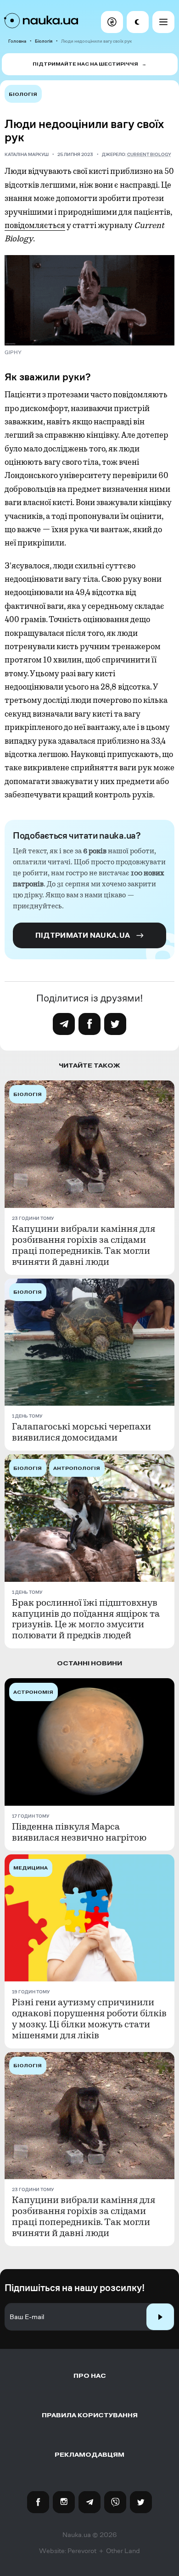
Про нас (90, 2376)
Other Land (123, 2551)
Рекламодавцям (89, 2455)
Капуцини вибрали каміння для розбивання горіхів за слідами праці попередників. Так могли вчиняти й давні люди (84, 1246)
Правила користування (90, 2415)
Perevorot (82, 2551)
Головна (17, 41)
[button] (112, 22)
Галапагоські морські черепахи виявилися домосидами (81, 1432)
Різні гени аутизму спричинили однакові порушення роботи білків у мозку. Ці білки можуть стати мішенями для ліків (89, 2019)
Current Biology (149, 154)
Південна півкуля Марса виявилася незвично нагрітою (79, 1832)
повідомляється (35, 225)
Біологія (44, 41)
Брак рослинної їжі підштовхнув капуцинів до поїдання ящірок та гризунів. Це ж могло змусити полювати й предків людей (86, 1619)
